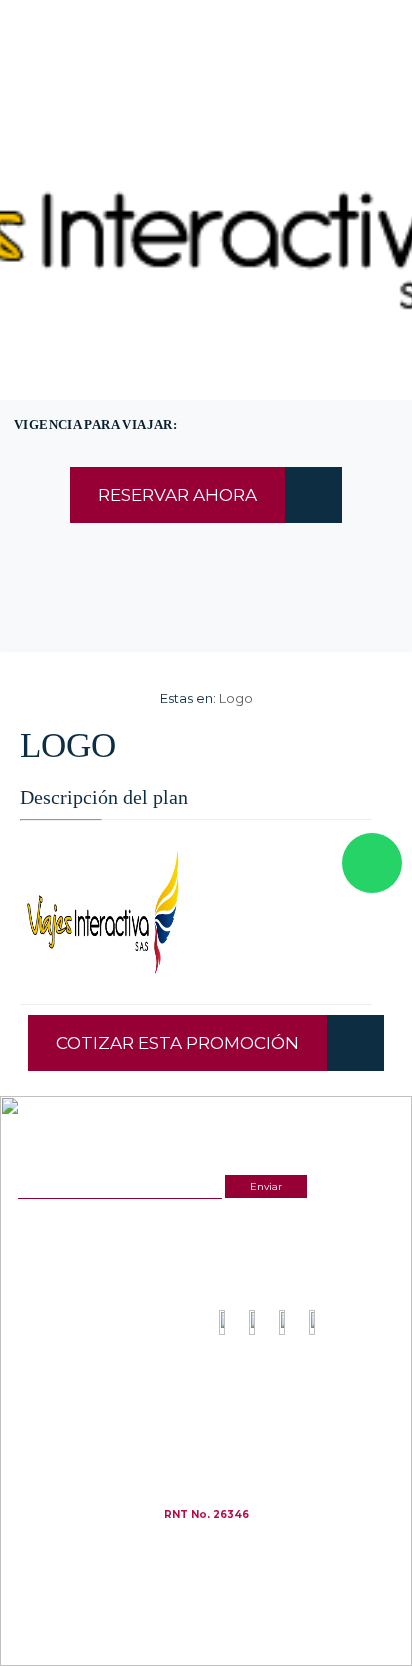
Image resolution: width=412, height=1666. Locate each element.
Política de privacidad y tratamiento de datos (307, 1406)
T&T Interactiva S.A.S (252, 1543)
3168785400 (258, 104)
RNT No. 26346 (206, 1514)
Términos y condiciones (273, 1389)
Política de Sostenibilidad (276, 1422)
